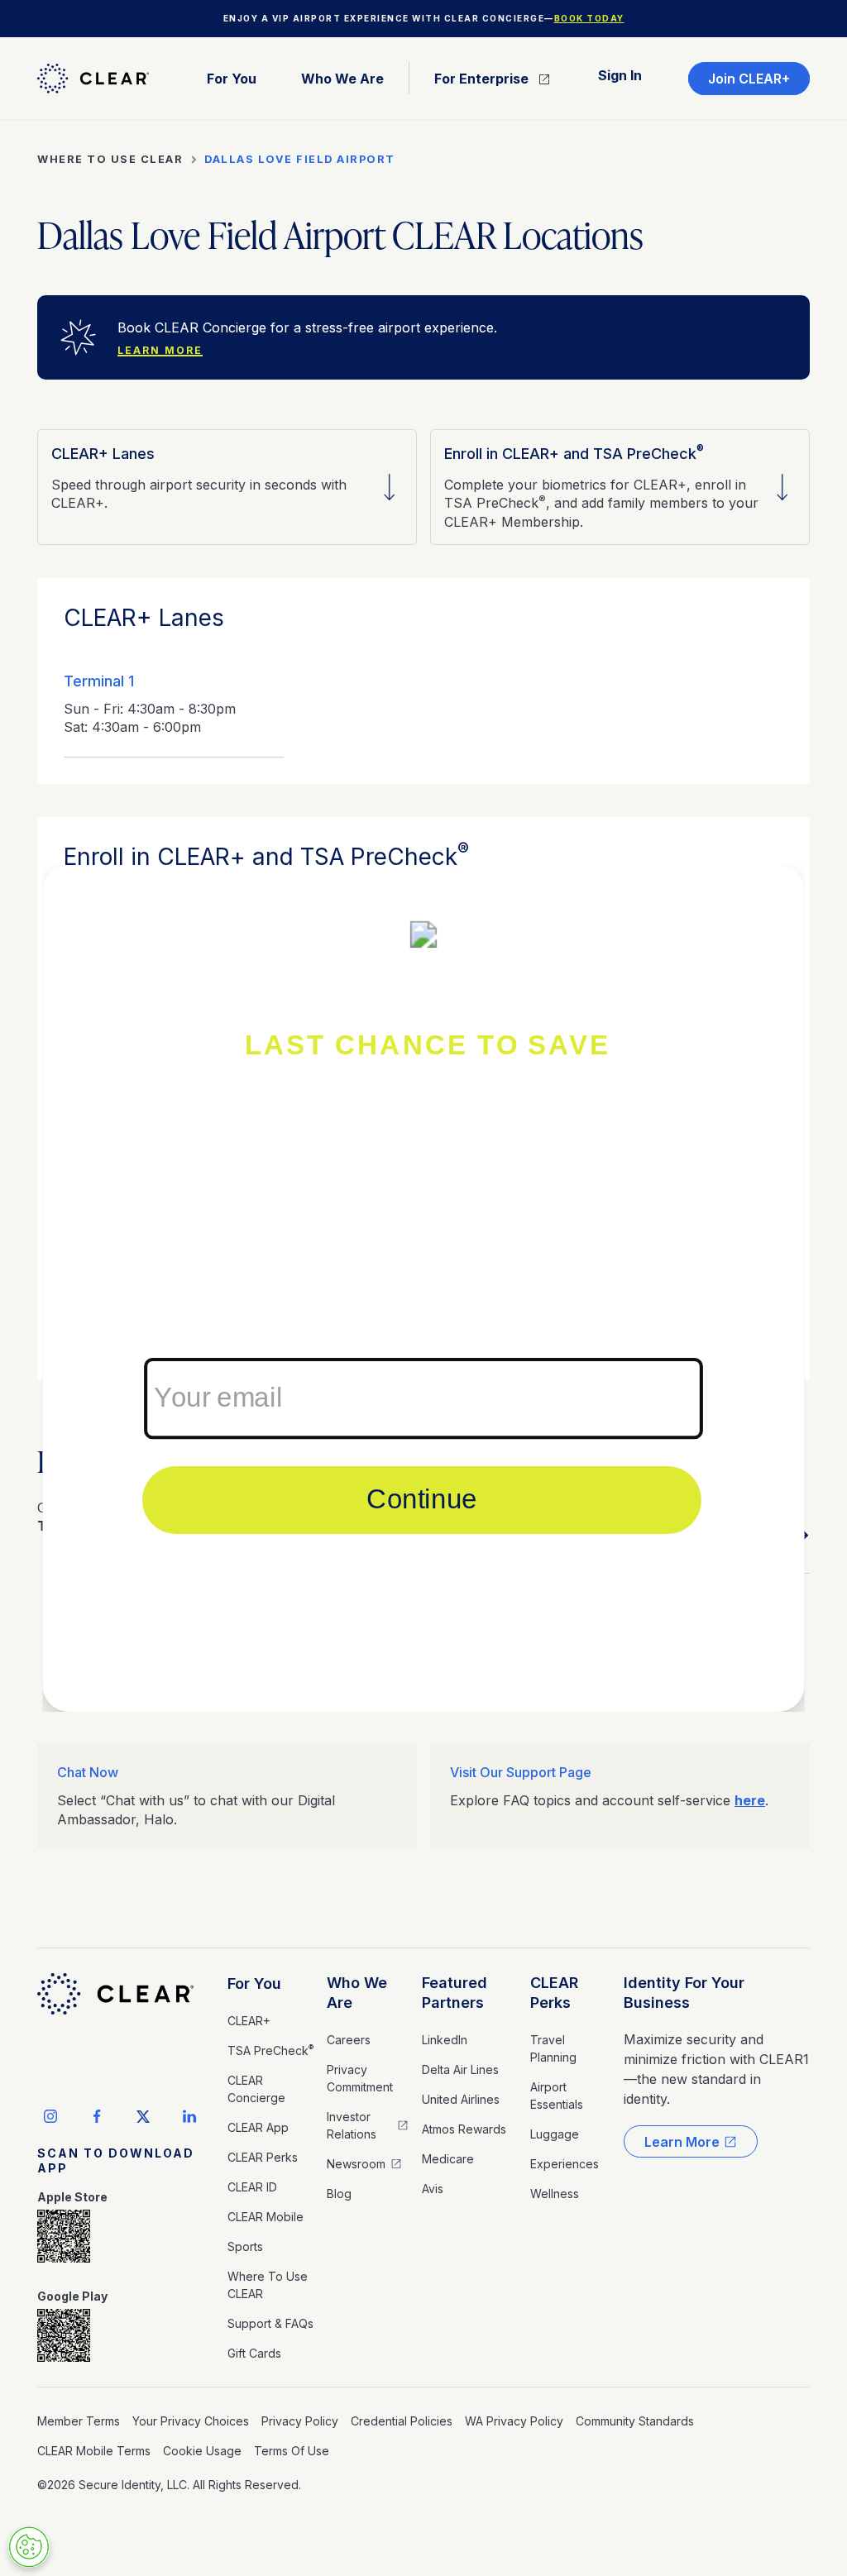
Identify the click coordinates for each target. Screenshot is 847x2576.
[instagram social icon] (50, 2116)
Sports (245, 2246)
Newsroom (356, 2164)
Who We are (342, 79)
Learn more (160, 350)
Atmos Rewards (464, 2129)
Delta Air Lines (460, 2069)
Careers (349, 2040)
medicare (448, 2159)
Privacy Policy (300, 2421)
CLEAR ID (252, 2187)
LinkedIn (445, 2040)
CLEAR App (258, 2127)
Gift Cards (254, 2353)
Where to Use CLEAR (268, 2285)
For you (232, 79)
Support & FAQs (270, 2323)
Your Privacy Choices (191, 2421)
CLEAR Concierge (256, 2089)
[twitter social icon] (143, 2116)
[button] (232, 78)
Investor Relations (352, 2125)
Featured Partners (455, 1993)
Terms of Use (292, 2451)
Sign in (620, 75)
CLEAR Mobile (266, 2217)
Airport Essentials (557, 2096)
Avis (433, 2189)
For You (254, 1983)
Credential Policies (402, 2421)
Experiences (565, 2164)
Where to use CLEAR (110, 159)
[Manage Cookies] (29, 2547)
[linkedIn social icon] (189, 2116)
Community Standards (635, 2421)
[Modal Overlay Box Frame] (423, 1288)
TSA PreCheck (270, 2050)
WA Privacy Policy (514, 2421)
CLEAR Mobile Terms (94, 2451)
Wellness (555, 2194)
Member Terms (79, 2421)
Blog (339, 2194)
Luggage (555, 2134)
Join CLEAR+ (749, 79)
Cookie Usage (202, 2451)
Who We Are (357, 1993)
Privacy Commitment (360, 2078)
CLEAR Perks (263, 2157)
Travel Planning (553, 2048)
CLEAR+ (249, 2021)
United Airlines (461, 2099)
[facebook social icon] (97, 2116)
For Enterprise (481, 79)
